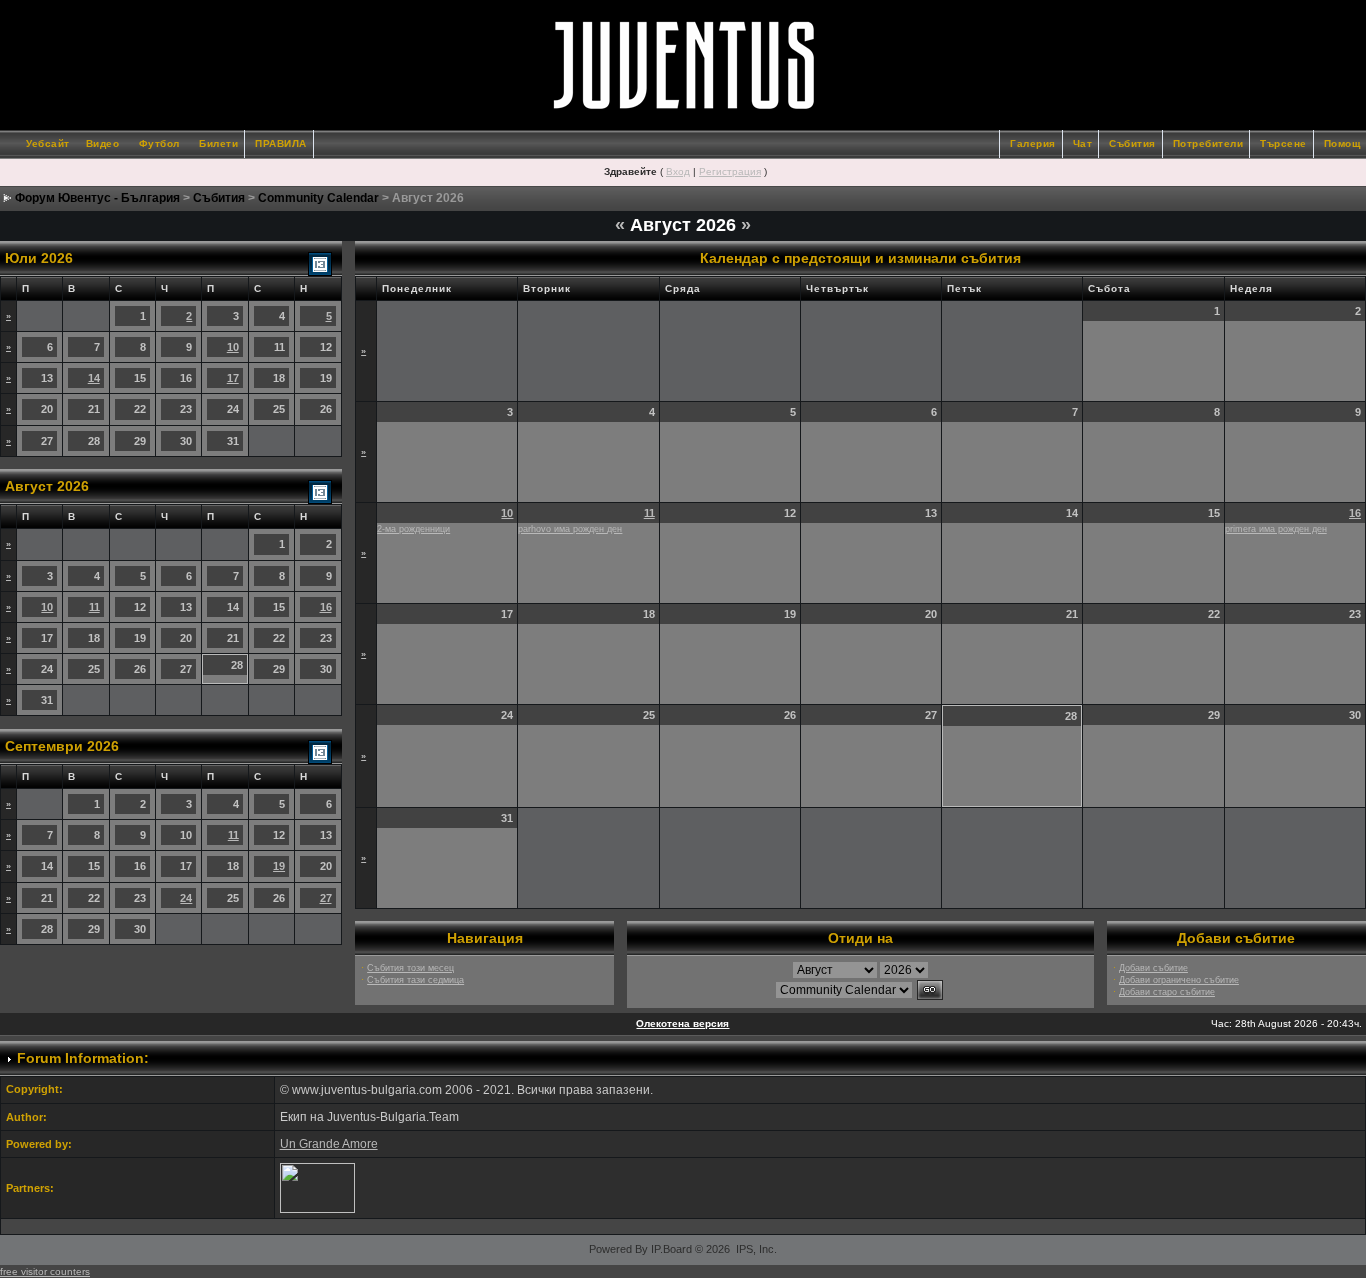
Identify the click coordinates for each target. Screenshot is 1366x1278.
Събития (1132, 143)
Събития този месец (410, 968)
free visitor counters (45, 1271)
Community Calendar (318, 198)
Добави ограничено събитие (1179, 980)
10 (233, 347)
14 (94, 378)
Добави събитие (1153, 968)
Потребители (1208, 143)
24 (186, 898)
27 (326, 898)
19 (279, 866)
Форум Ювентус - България (97, 198)
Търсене (1283, 143)
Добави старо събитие (1167, 992)
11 (94, 607)
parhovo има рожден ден (570, 529)
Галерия (1033, 143)
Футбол (159, 143)
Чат (1083, 143)
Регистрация (730, 171)
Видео (103, 143)
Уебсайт (48, 143)
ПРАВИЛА (281, 143)
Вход (678, 171)
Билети (218, 143)
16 (326, 607)
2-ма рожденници (413, 529)
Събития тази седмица (415, 980)
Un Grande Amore (329, 1144)
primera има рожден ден (1276, 529)
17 (233, 378)
